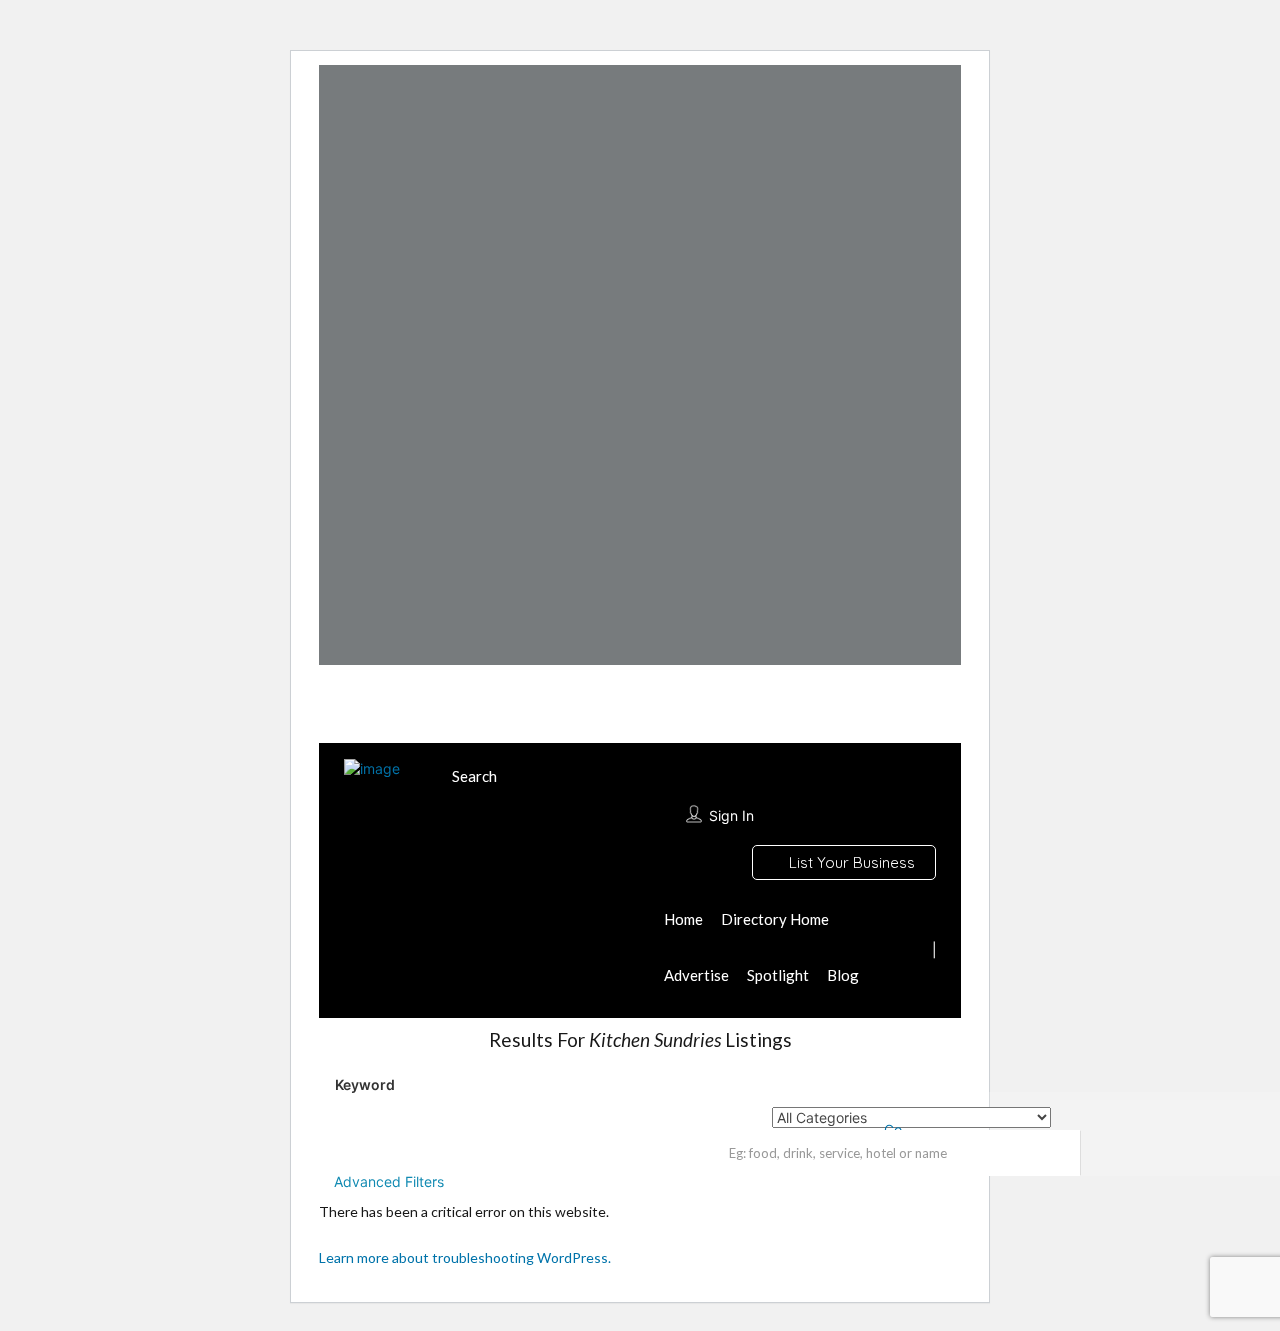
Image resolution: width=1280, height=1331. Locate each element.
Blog (843, 975)
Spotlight (778, 975)
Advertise (696, 975)
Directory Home (775, 919)
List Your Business (850, 862)
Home (683, 919)
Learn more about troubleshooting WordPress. (465, 1257)
